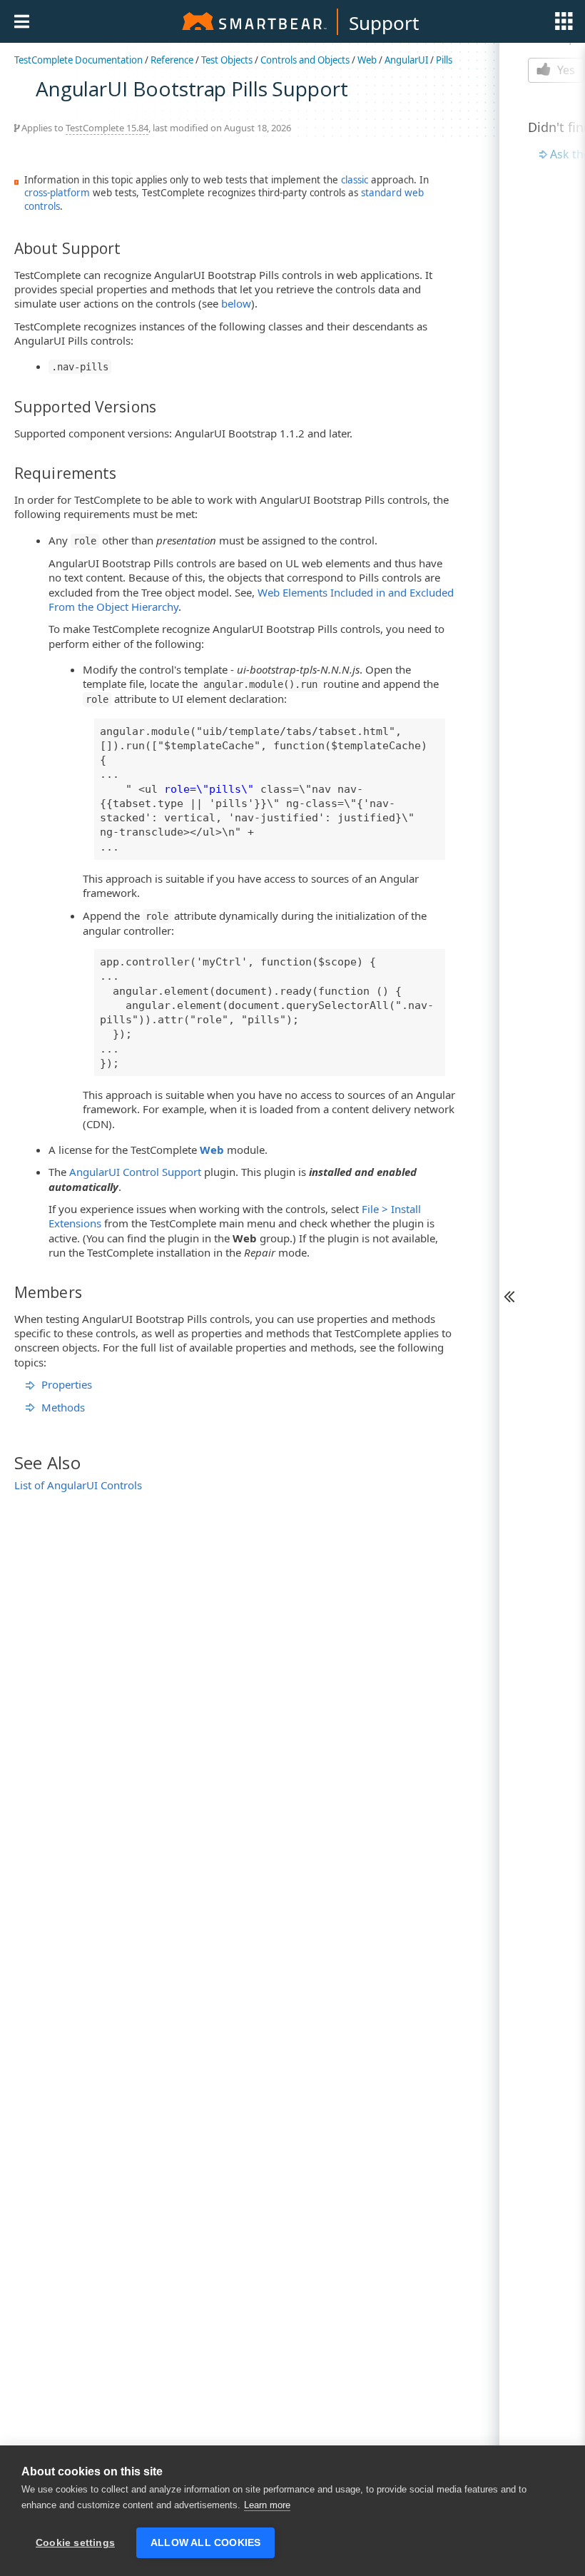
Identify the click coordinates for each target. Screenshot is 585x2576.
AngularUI (406, 60)
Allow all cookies (205, 2543)
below (236, 303)
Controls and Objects (305, 60)
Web (367, 60)
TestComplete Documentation (78, 60)
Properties (67, 1384)
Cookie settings (75, 2543)
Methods (63, 1407)
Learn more (267, 2505)
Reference (172, 60)
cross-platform (57, 193)
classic (355, 180)
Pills (444, 60)
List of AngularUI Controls (78, 1485)
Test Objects (227, 60)
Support (384, 23)
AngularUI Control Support (135, 1172)
